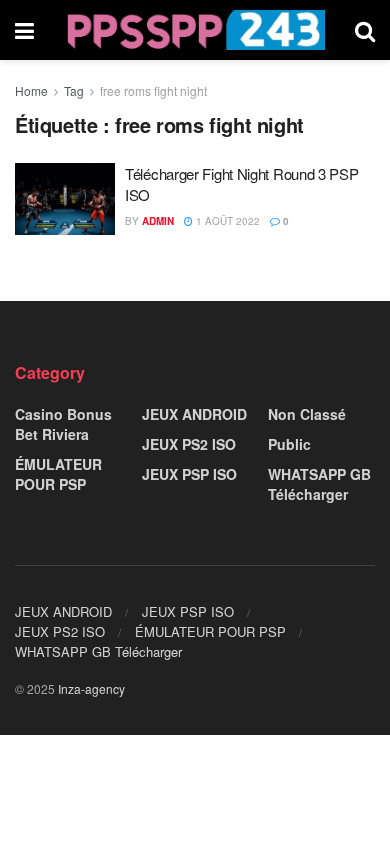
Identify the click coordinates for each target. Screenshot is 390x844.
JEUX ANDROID (194, 414)
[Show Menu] (24, 30)
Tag (74, 90)
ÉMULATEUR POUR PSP (58, 474)
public (289, 444)
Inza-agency (91, 688)
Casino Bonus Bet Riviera (63, 424)
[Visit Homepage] (194, 30)
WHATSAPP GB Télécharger (319, 484)
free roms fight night (153, 90)
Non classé (307, 414)
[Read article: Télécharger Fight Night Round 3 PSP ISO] (65, 199)
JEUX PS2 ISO (189, 444)
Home (31, 90)
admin (158, 221)
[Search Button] (365, 30)
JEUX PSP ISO (189, 474)
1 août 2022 (226, 221)
